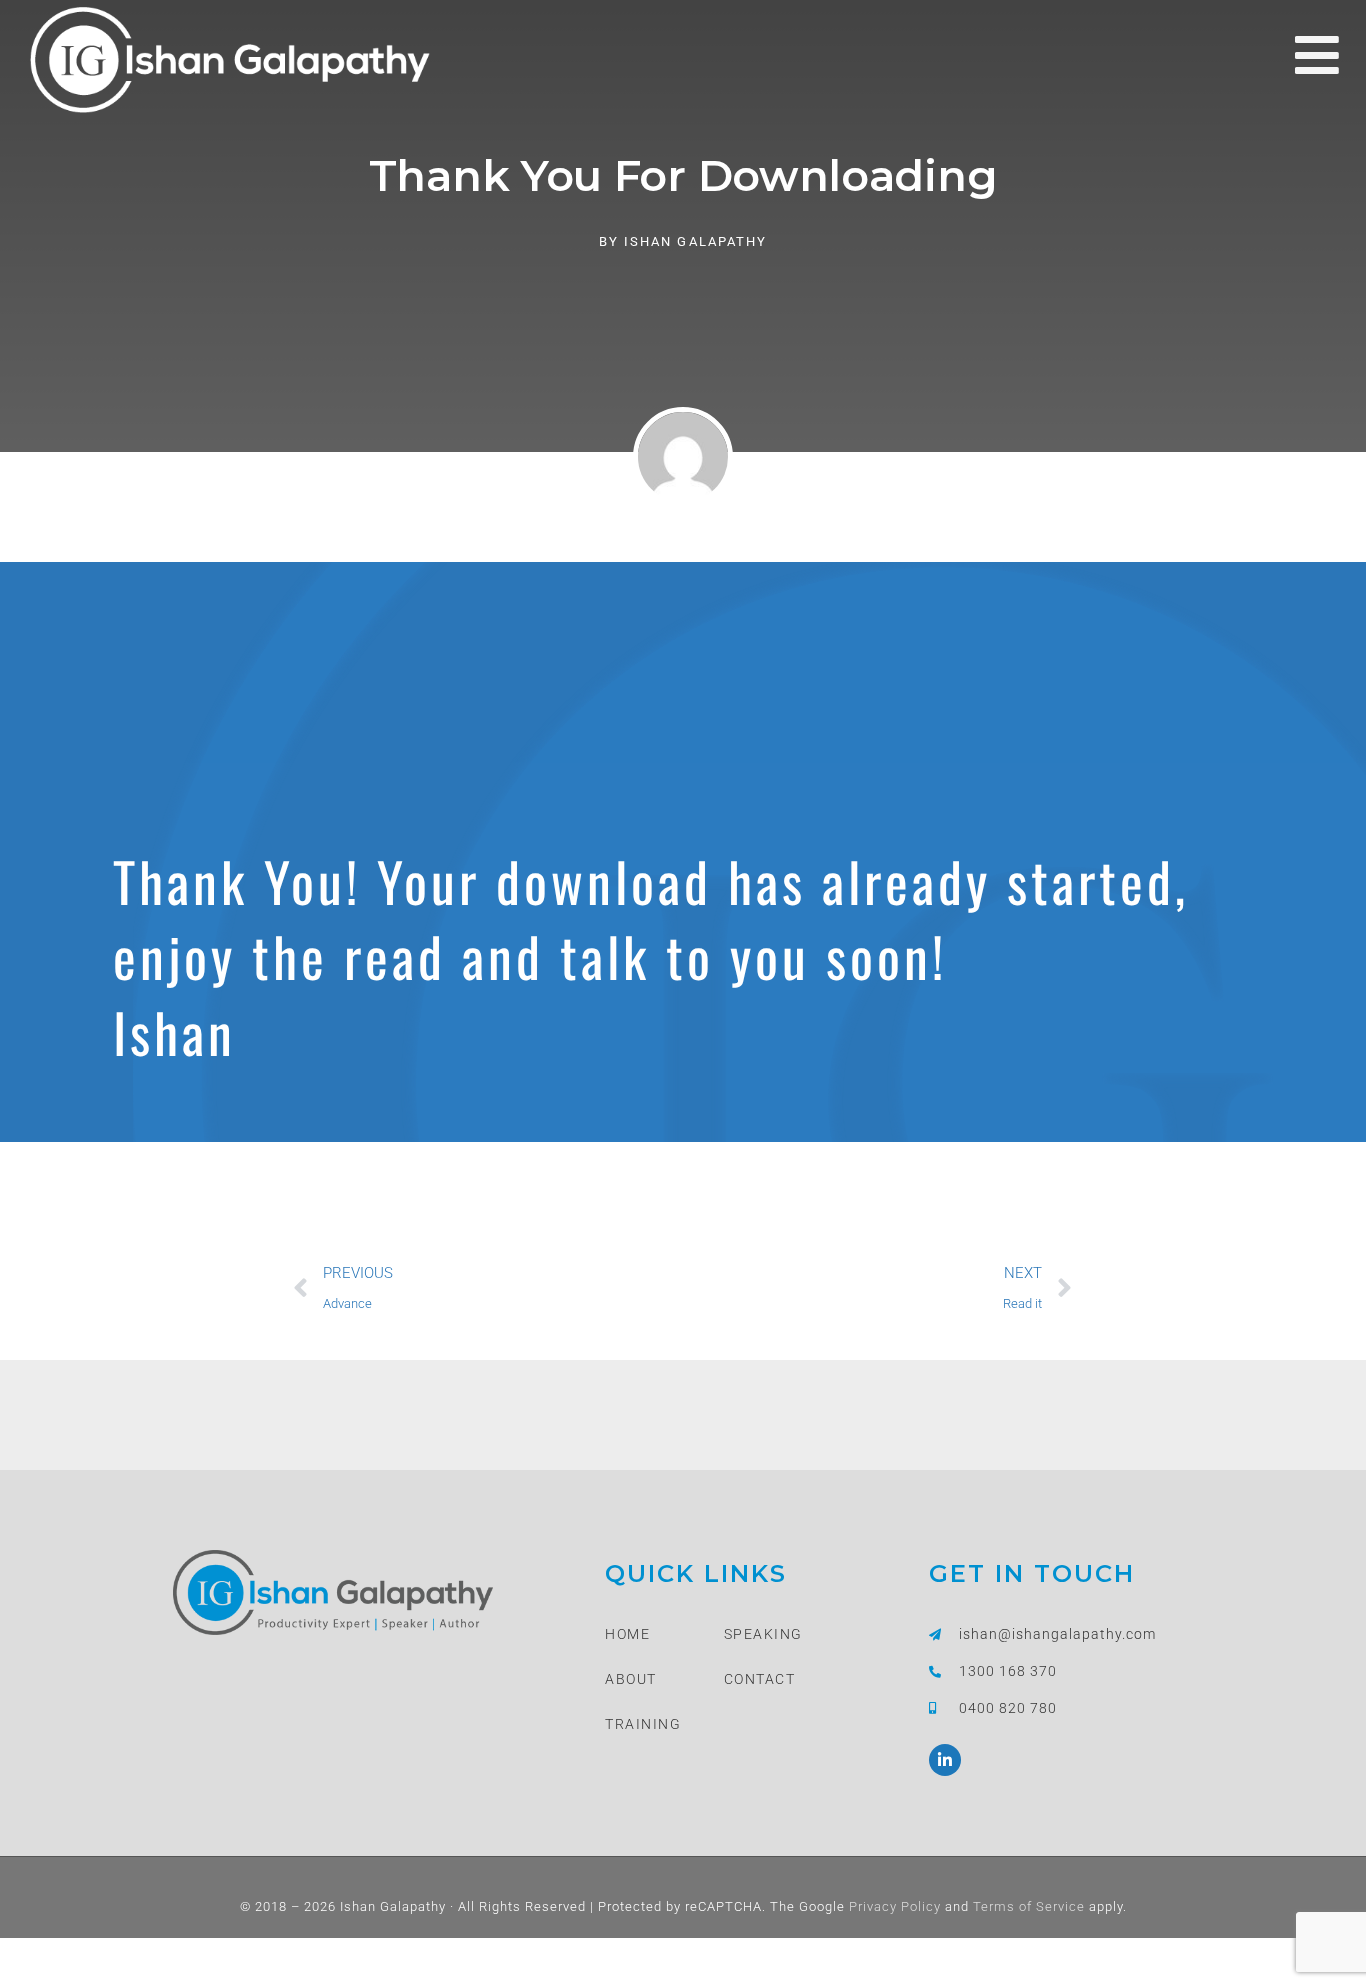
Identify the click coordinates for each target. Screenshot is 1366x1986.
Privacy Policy (893, 1906)
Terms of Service (1027, 1906)
